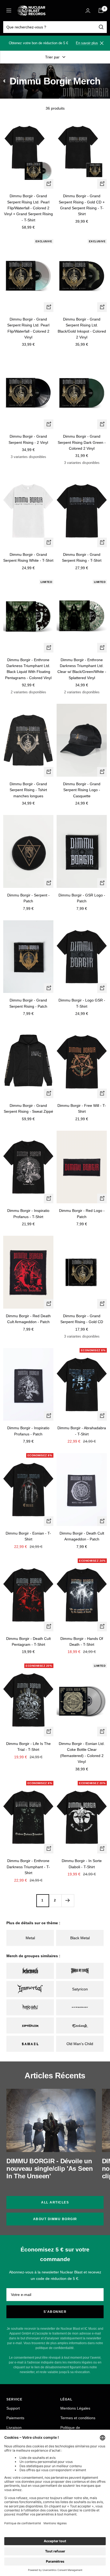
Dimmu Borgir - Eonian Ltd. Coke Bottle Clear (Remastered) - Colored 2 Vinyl (82, 1753)
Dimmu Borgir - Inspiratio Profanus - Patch (28, 1431)
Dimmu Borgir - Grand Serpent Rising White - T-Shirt (28, 557)
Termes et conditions (78, 2418)
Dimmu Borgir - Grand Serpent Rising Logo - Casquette (82, 790)
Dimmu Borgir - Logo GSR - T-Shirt (82, 1003)
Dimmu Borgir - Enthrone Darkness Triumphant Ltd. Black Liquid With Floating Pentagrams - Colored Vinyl (28, 669)
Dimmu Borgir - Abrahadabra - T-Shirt (82, 1431)
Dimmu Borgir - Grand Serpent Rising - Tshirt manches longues (28, 790)
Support (13, 2408)
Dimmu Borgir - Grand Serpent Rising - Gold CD (82, 1319)
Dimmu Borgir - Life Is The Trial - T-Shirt (28, 1747)
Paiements (15, 2418)
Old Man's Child (80, 2044)
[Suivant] (68, 1901)
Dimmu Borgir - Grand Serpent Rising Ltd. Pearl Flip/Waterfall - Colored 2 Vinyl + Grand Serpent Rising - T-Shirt (28, 208)
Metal (30, 1938)
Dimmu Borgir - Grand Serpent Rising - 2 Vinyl (28, 439)
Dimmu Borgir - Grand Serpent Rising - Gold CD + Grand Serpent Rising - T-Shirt (82, 205)
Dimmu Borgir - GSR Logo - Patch (82, 898)
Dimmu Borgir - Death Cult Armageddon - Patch (82, 1536)
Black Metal (80, 1938)
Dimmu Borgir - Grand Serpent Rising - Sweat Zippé (28, 1108)
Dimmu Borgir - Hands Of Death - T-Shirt (82, 1641)
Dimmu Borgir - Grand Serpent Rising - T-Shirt (82, 557)
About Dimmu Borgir (55, 2219)
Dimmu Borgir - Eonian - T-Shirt (28, 1536)
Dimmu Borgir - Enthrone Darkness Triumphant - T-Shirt (28, 1867)
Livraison (14, 2428)
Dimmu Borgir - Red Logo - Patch (82, 1213)
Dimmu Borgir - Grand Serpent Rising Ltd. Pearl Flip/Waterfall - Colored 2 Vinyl (28, 328)
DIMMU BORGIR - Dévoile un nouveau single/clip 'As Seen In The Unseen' (50, 2169)
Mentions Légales (75, 2408)
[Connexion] (88, 11)
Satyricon (80, 1989)
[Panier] (101, 10)
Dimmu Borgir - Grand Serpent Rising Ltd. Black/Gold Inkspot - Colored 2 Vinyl (82, 328)
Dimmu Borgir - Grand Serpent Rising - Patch (28, 1003)
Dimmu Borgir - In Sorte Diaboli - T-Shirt (82, 1864)
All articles (55, 2202)
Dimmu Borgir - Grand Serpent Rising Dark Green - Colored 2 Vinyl (82, 442)
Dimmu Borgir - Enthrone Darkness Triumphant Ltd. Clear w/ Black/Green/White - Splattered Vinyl (82, 669)
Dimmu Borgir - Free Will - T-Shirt (82, 1108)
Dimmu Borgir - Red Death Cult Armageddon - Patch (28, 1319)
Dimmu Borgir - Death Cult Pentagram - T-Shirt (28, 1641)
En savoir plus (87, 43)
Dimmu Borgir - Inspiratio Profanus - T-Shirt (28, 1213)
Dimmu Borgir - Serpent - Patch (28, 898)
